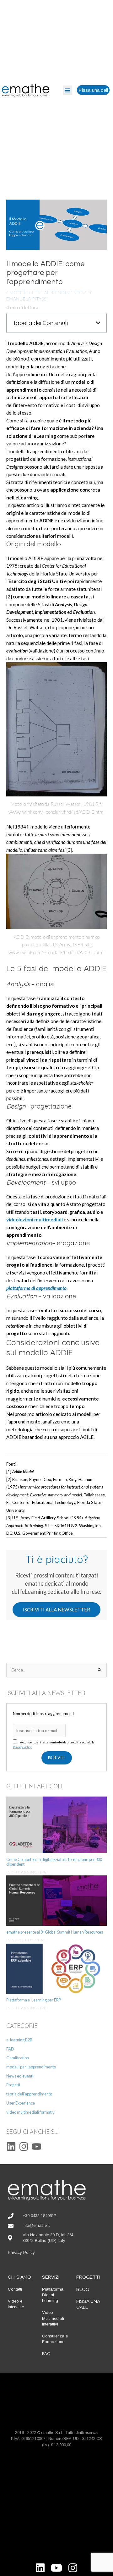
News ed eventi (20, 2076)
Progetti (13, 2085)
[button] (67, 90)
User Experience (21, 2103)
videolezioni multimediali (35, 1219)
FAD (10, 2049)
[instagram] (25, 2147)
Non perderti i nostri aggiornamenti (43, 1714)
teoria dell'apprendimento (29, 2094)
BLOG (83, 2289)
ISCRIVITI (57, 1758)
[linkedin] (13, 2147)
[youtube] (38, 2147)
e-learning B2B (19, 2040)
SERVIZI (51, 2277)
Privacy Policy (22, 1747)
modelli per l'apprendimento (46, 292)
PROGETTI (88, 2277)
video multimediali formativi (31, 2112)
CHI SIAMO (19, 2277)
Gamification (18, 2058)
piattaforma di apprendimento (36, 1288)
